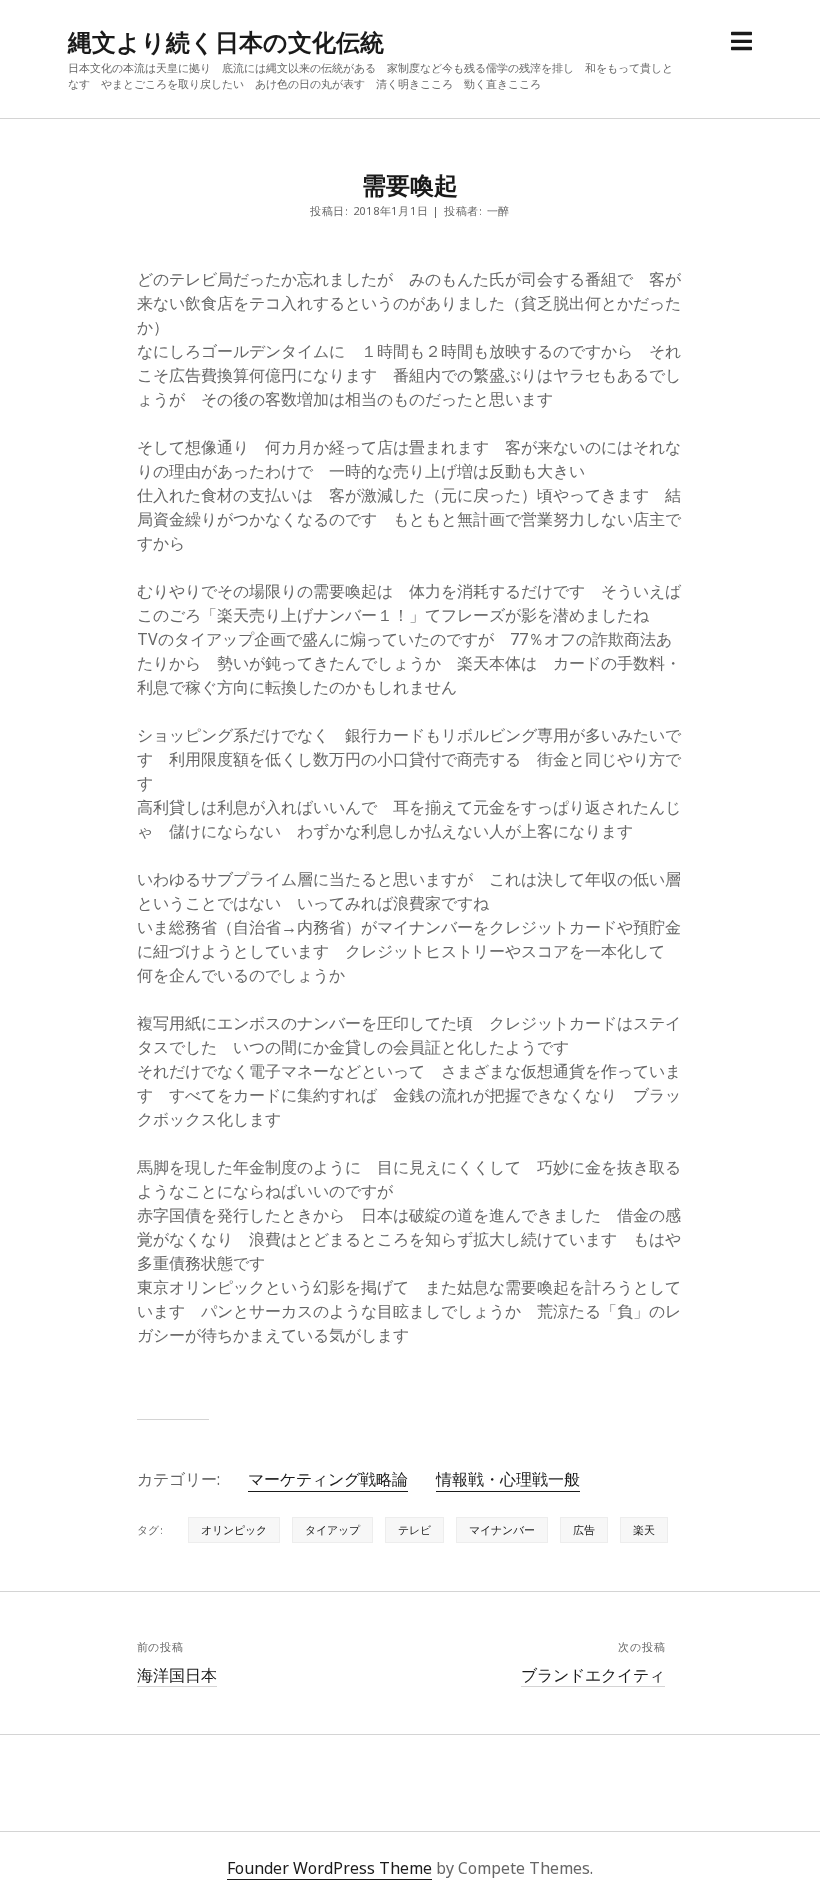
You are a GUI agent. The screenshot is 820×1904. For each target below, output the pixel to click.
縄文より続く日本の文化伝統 (226, 41)
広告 (584, 1529)
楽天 (644, 1529)
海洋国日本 (177, 1675)
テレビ (414, 1529)
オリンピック (234, 1529)
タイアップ (332, 1529)
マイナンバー (502, 1529)
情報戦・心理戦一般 (508, 1479)
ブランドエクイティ (593, 1675)
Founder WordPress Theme (329, 1868)
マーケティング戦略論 (328, 1479)
